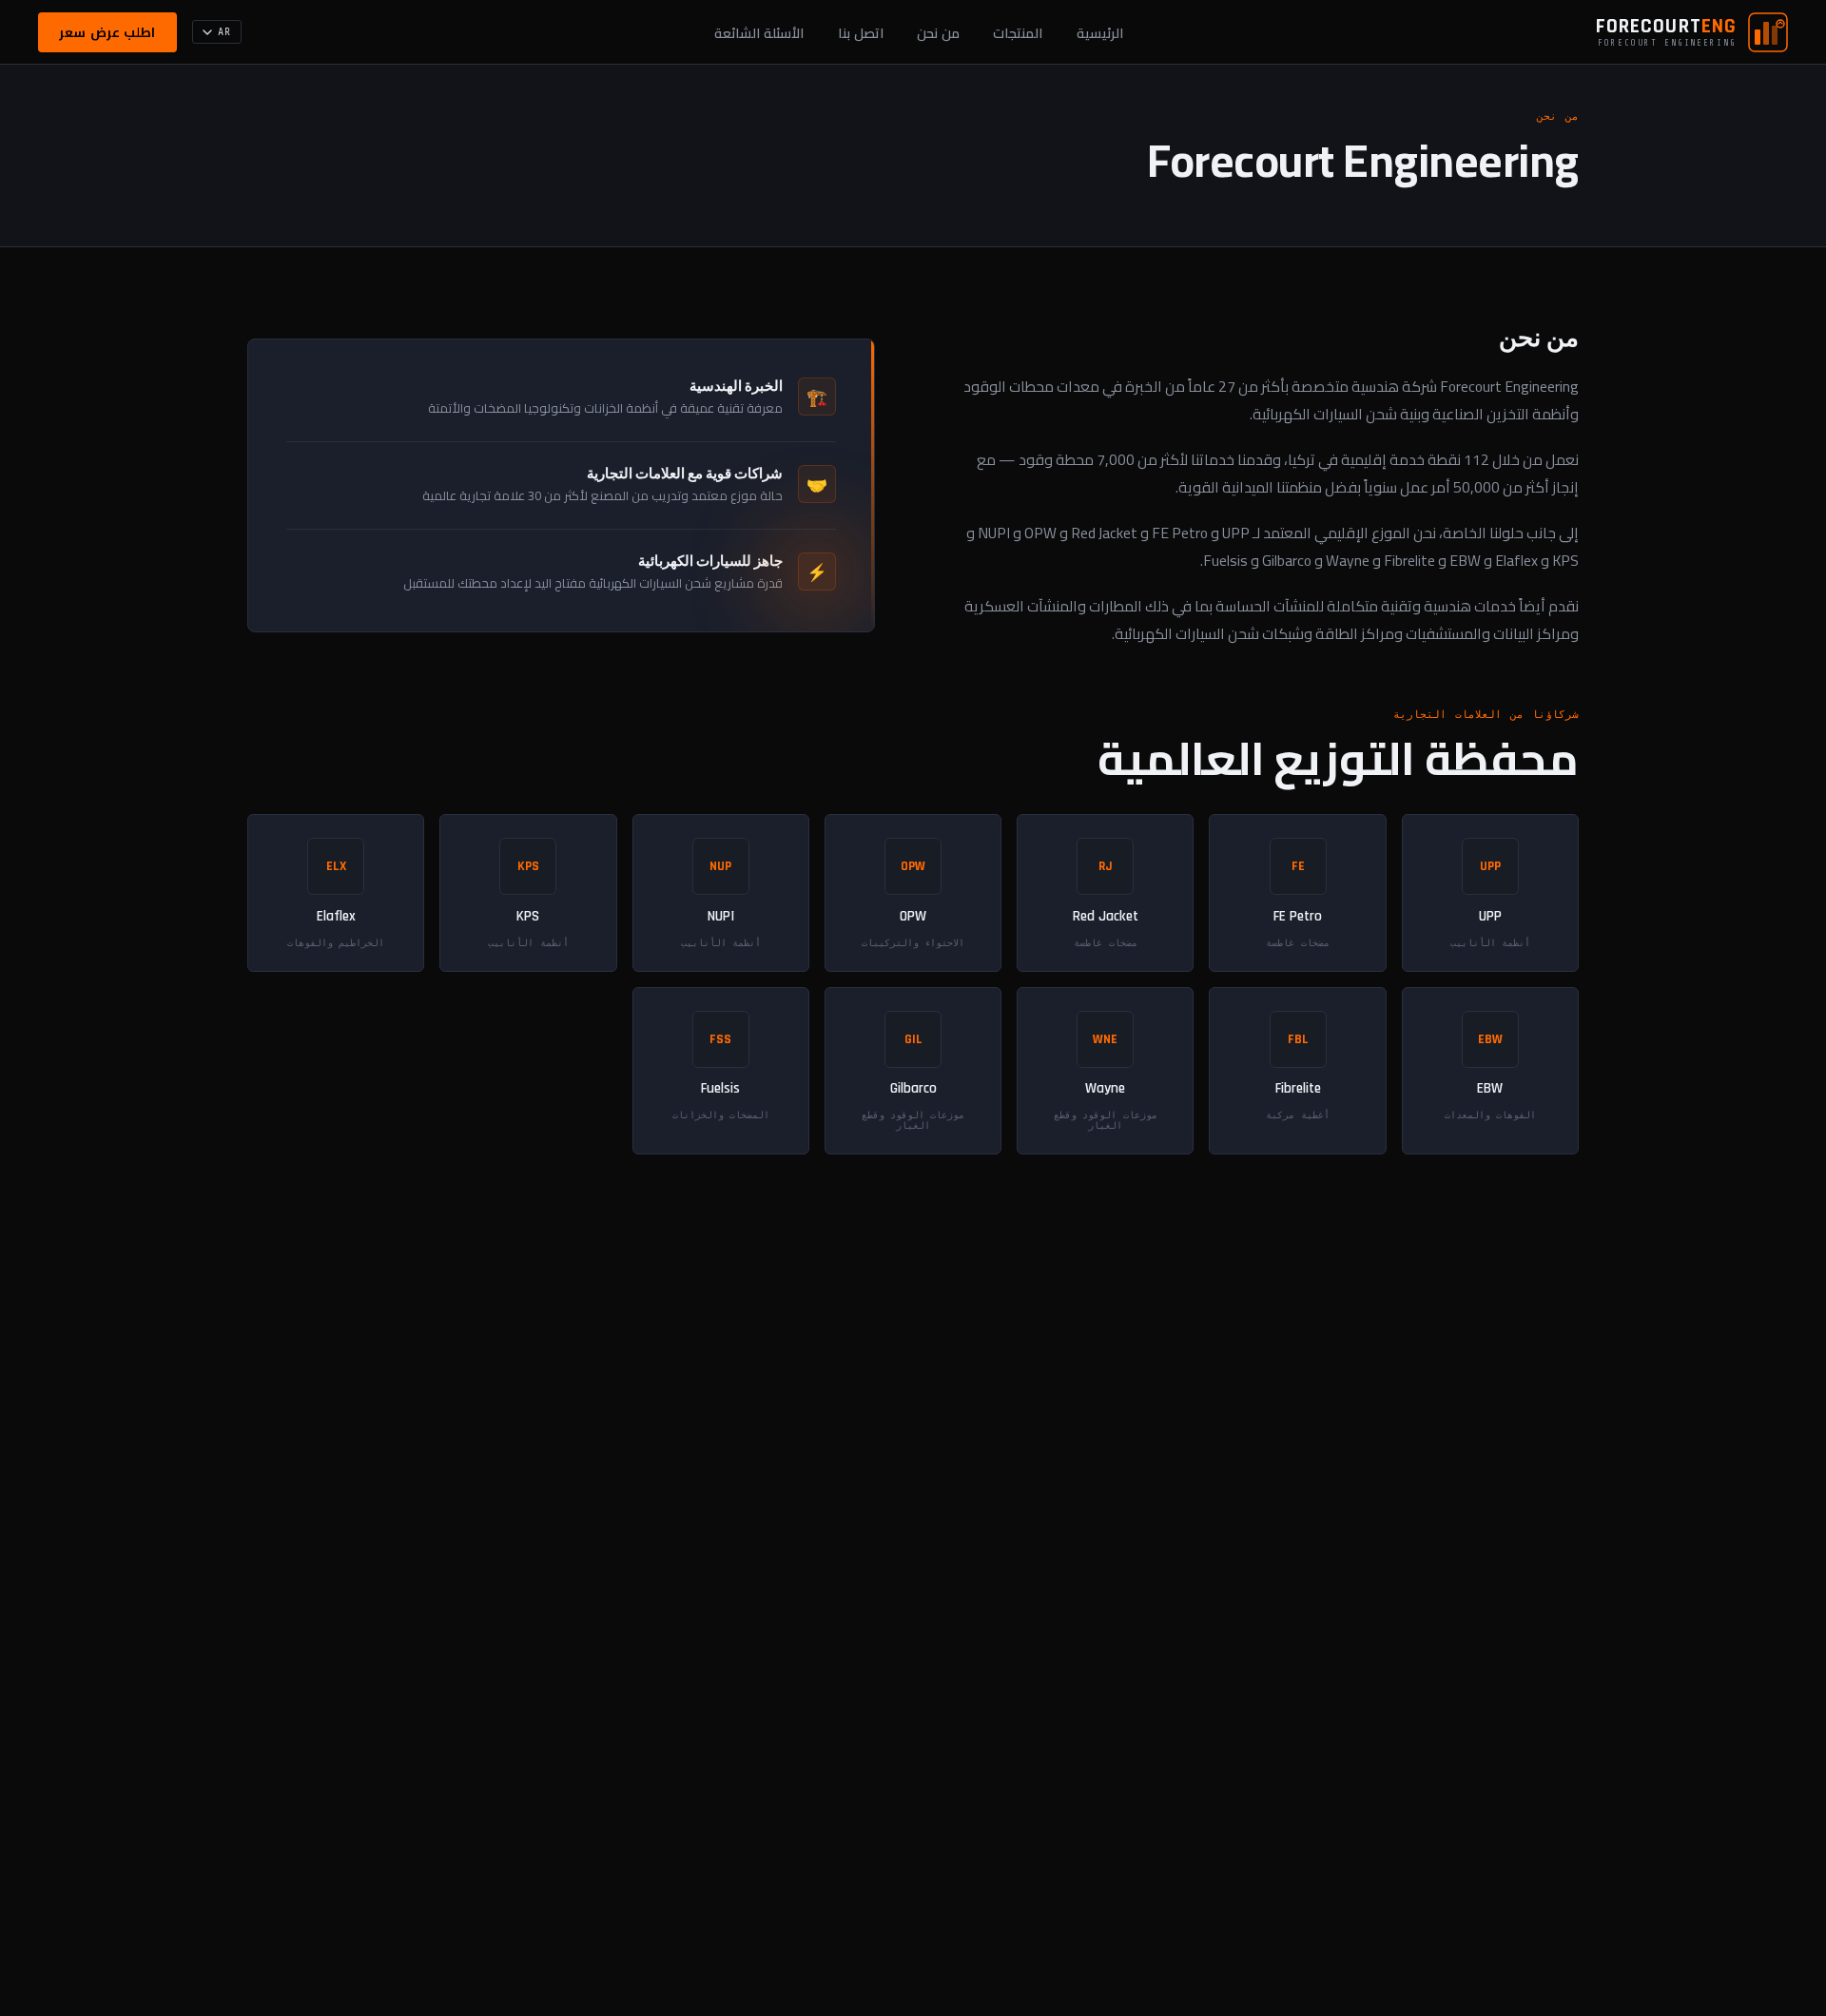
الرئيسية (1100, 33)
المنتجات (1018, 33)
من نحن (938, 33)
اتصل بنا (861, 33)
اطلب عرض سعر (107, 32)
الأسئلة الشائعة (759, 33)
